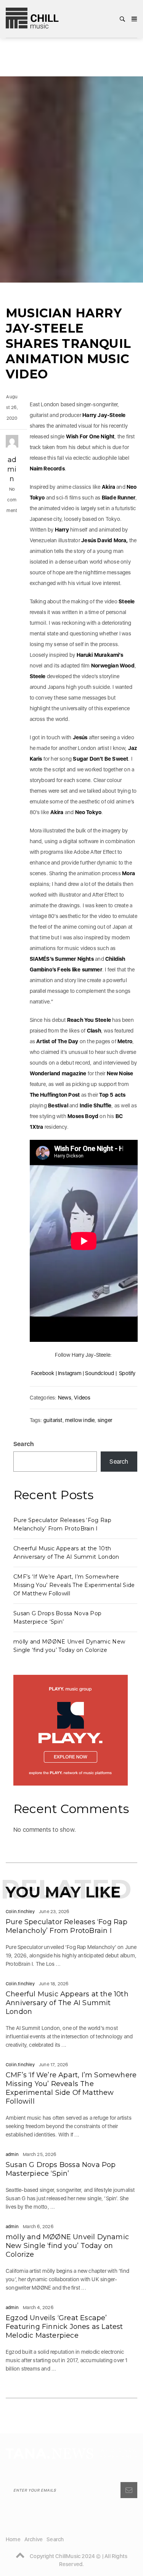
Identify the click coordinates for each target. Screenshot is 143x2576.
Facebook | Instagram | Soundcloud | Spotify (84, 1373)
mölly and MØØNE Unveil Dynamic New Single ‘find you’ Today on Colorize (67, 2246)
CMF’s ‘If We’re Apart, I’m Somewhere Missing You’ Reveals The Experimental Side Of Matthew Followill (74, 1585)
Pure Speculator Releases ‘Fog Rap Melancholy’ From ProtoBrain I (67, 1926)
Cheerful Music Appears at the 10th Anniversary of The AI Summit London (67, 2003)
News (65, 1398)
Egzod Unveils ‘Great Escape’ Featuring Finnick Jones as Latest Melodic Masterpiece (64, 2327)
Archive (34, 2539)
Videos (82, 1398)
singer (105, 1420)
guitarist (53, 1420)
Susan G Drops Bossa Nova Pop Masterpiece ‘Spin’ (61, 2169)
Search (24, 1444)
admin (12, 469)
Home (13, 2539)
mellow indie (80, 1420)
